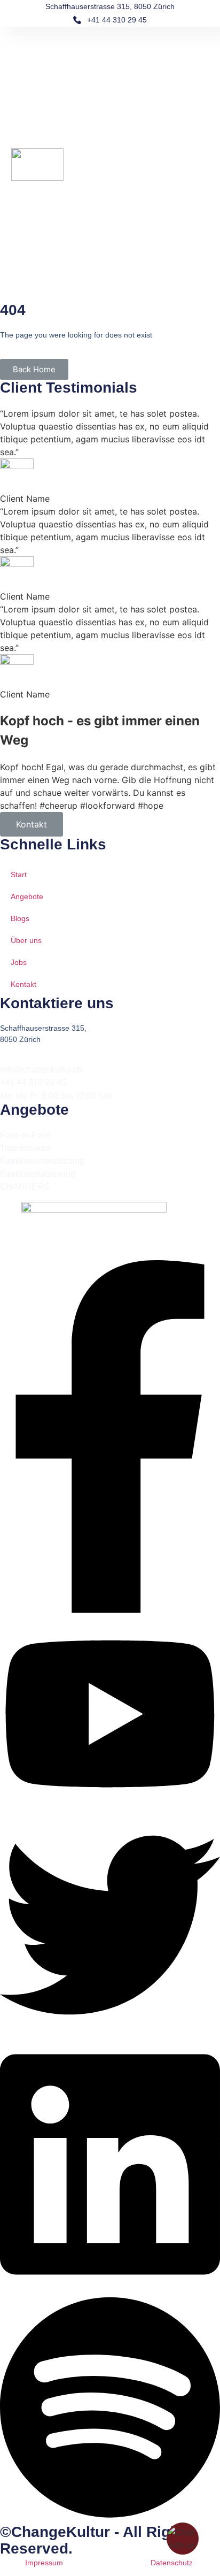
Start (19, 875)
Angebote (27, 896)
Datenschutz (172, 2563)
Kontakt (32, 824)
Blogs (20, 918)
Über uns (26, 940)
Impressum (44, 2563)
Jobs (19, 962)
